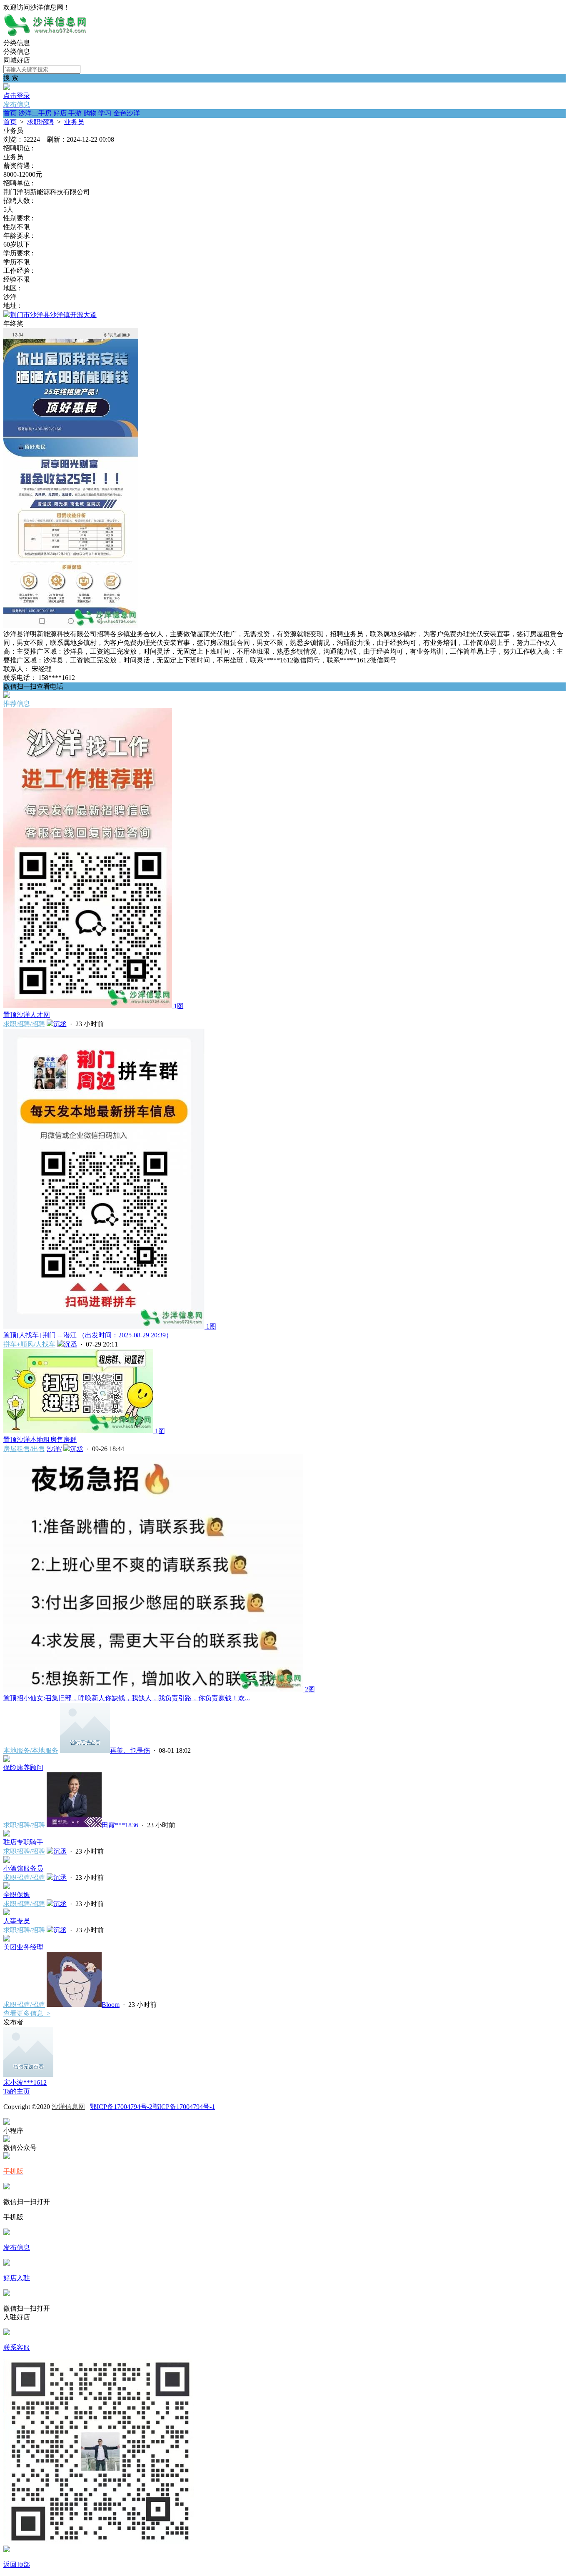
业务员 (74, 122)
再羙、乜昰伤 (130, 1750)
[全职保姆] (7, 1887)
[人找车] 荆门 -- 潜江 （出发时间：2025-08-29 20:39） (88, 1335)
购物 (90, 113)
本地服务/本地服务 (31, 1750)
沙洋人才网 (27, 1015)
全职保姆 (17, 1895)
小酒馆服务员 (23, 1868)
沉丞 (60, 1024)
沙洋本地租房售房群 (40, 1440)
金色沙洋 (127, 113)
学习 (105, 113)
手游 (75, 113)
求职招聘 (40, 122)
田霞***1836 (120, 1825)
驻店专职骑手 (23, 1842)
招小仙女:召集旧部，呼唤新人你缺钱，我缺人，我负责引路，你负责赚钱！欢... (127, 1698)
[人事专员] (7, 1913)
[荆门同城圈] (45, 35)
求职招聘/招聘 (24, 1024)
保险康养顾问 (23, 1768)
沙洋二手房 (35, 113)
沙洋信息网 (68, 2107)
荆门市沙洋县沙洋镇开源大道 (53, 315)
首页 (10, 113)
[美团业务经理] (7, 1939)
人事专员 (17, 1921)
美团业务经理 (23, 1947)
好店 (60, 113)
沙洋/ (54, 1449)
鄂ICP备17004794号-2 (121, 2107)
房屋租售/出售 (24, 1449)
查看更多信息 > (27, 2013)
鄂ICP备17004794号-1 (184, 2107)
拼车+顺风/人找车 (29, 1344)
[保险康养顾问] (7, 1760)
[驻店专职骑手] (7, 1834)
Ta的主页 (17, 2091)
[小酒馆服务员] (7, 1860)
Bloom (111, 2005)
